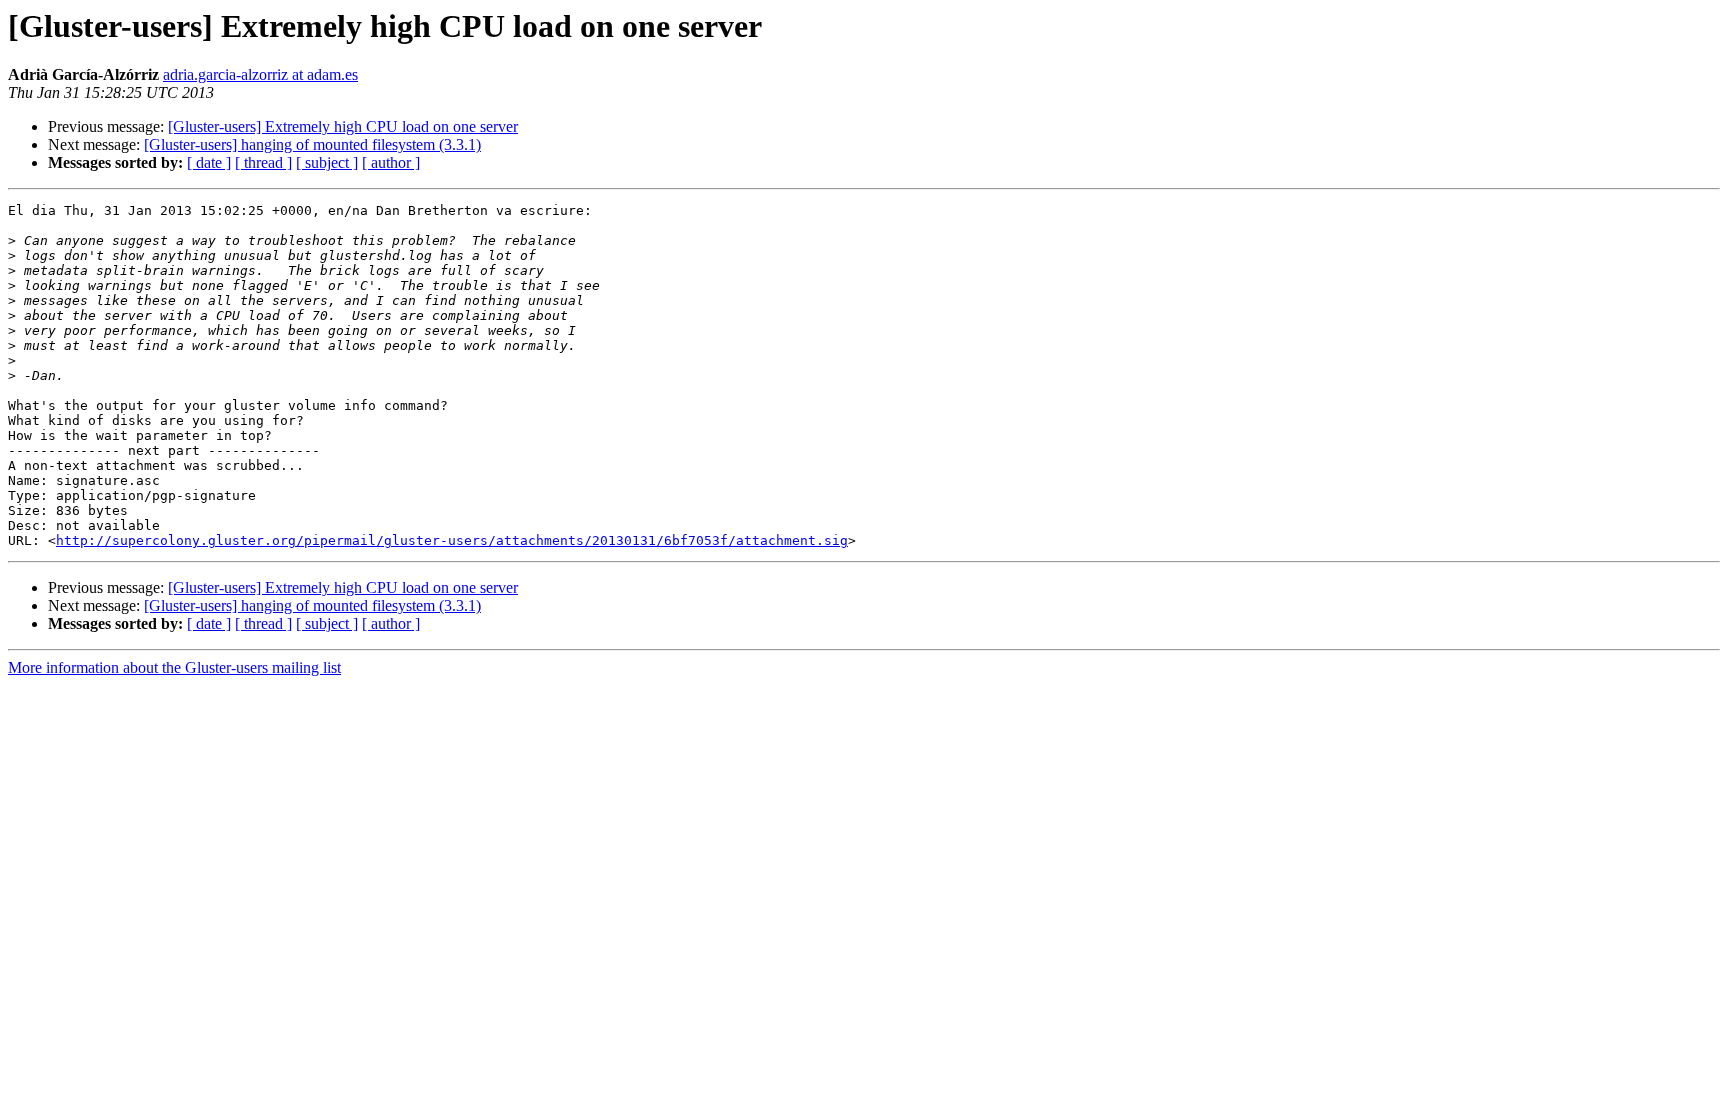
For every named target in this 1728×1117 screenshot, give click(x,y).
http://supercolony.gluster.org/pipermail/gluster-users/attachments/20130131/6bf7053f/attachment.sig (452, 540)
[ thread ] (263, 162)
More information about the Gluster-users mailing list (174, 667)
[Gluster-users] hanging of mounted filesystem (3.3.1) (312, 144)
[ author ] (391, 162)
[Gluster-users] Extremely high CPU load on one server (343, 126)
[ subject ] (327, 162)
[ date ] (209, 162)
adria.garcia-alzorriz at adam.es (260, 74)
